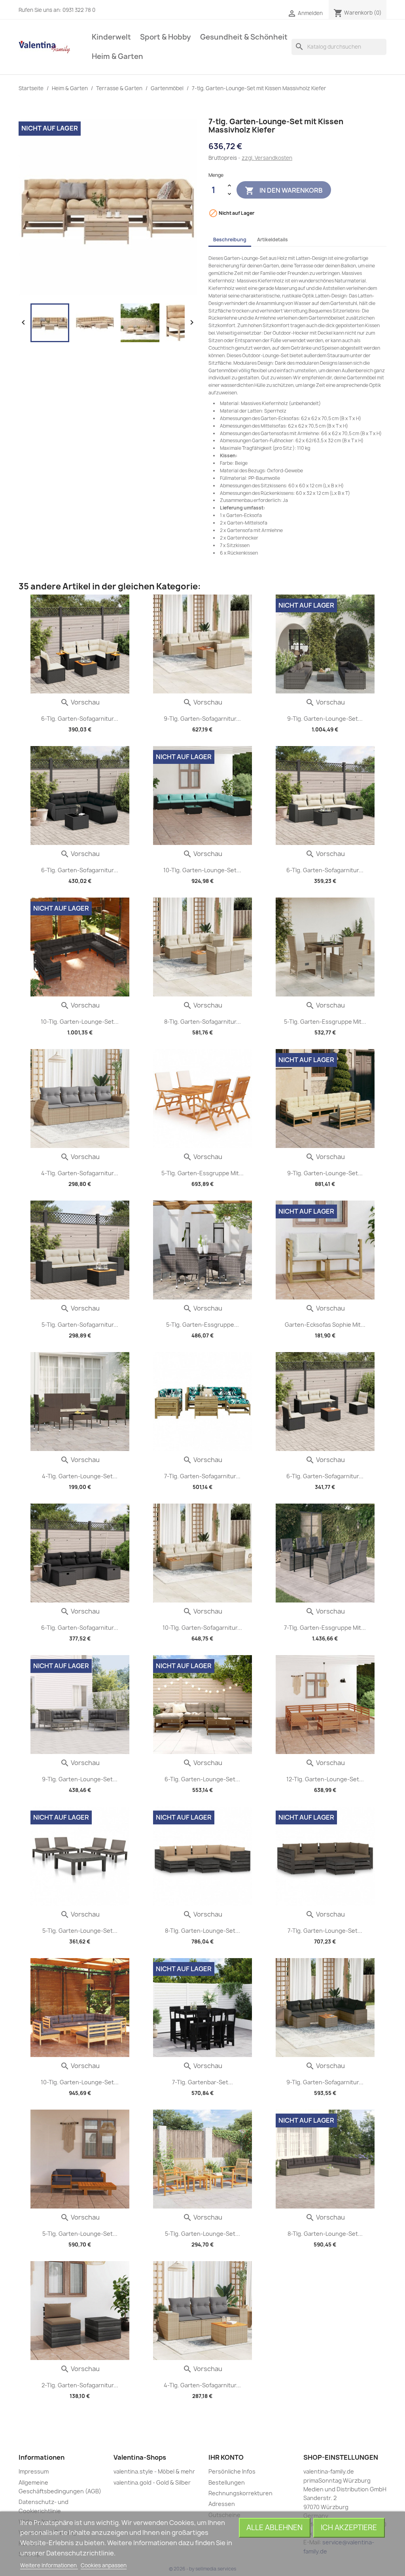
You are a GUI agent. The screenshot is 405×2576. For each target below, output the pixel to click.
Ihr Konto (226, 2457)
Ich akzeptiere (349, 2528)
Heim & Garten (117, 56)
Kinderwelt (111, 37)
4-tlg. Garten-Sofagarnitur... (80, 1173)
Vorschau (80, 702)
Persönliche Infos (232, 2471)
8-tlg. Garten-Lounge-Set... (202, 1931)
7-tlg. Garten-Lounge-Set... (325, 1931)
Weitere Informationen (49, 2565)
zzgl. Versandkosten (267, 158)
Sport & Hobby (166, 37)
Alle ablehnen (274, 2528)
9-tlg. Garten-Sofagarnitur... (202, 719)
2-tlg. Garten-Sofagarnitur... (80, 2385)
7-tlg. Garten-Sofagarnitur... (202, 1476)
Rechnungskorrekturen (240, 2493)
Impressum (34, 2471)
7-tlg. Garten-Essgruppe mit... (325, 1628)
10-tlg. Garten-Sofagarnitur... (202, 1628)
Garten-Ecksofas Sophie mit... (325, 1325)
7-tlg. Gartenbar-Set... (202, 2082)
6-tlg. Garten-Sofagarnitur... (80, 719)
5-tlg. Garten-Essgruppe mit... (325, 1022)
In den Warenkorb (284, 191)
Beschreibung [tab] (230, 240)
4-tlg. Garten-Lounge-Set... (80, 1476)
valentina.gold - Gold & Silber (152, 2482)
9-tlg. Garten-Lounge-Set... (325, 719)
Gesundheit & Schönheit (244, 37)
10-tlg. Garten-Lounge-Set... (202, 870)
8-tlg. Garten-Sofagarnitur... (202, 1022)
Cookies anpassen (104, 2565)
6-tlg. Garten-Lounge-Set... (202, 1779)
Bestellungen (227, 2482)
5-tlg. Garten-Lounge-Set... (80, 1931)
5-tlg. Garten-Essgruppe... (202, 1325)
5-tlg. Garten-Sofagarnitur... (80, 1325)
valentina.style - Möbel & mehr (154, 2471)
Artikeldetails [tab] (273, 240)
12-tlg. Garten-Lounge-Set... (325, 1779)
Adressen (222, 2504)
